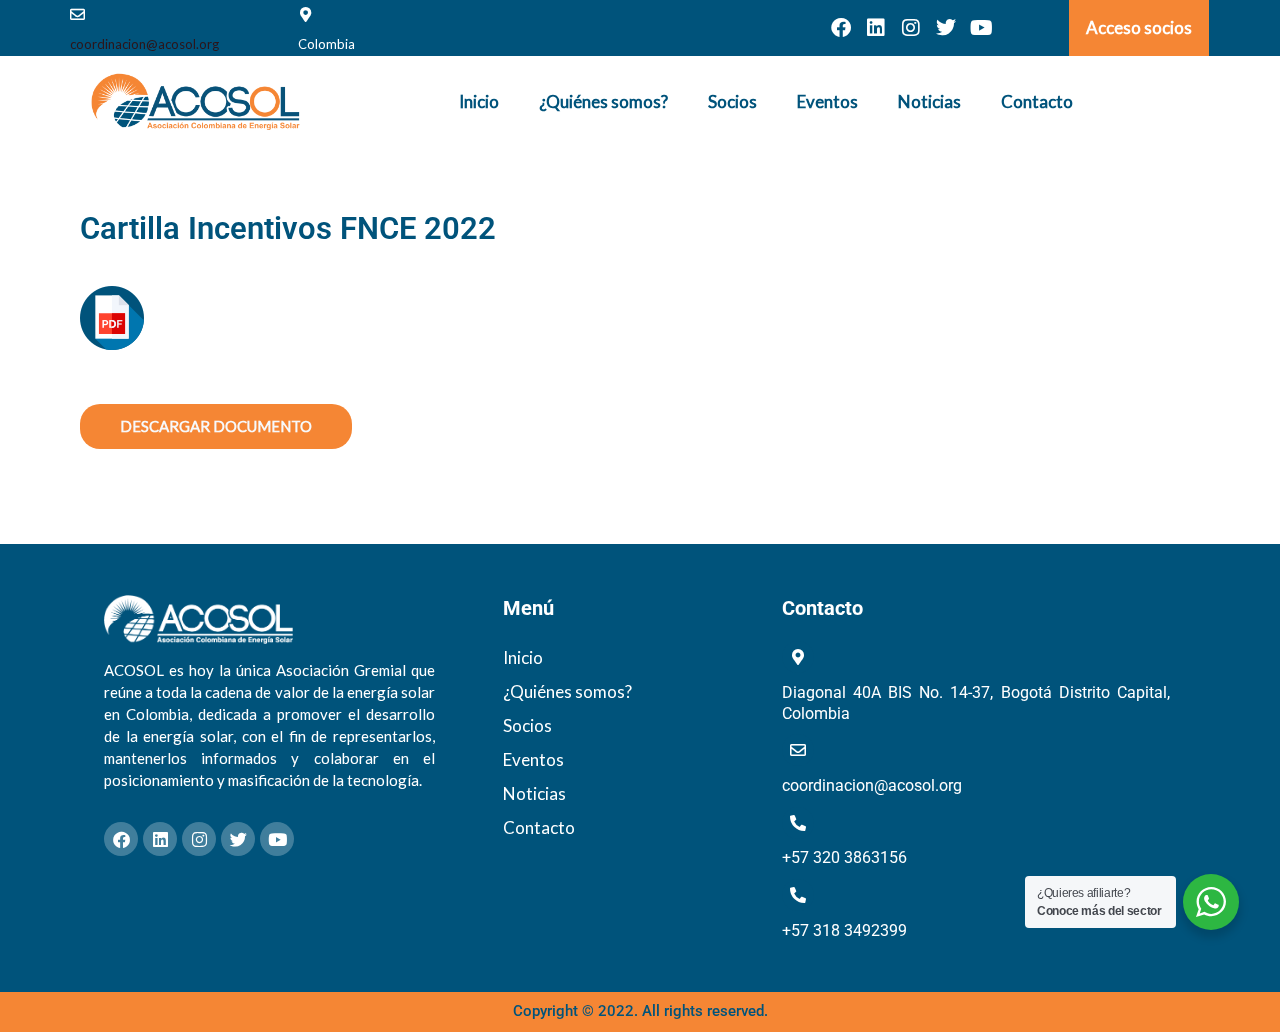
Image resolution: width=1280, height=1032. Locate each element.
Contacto (1037, 101)
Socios (732, 101)
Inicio (479, 101)
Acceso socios (1139, 27)
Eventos (827, 101)
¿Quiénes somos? (603, 101)
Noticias (929, 101)
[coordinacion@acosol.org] (77, 14)
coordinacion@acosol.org (144, 44)
